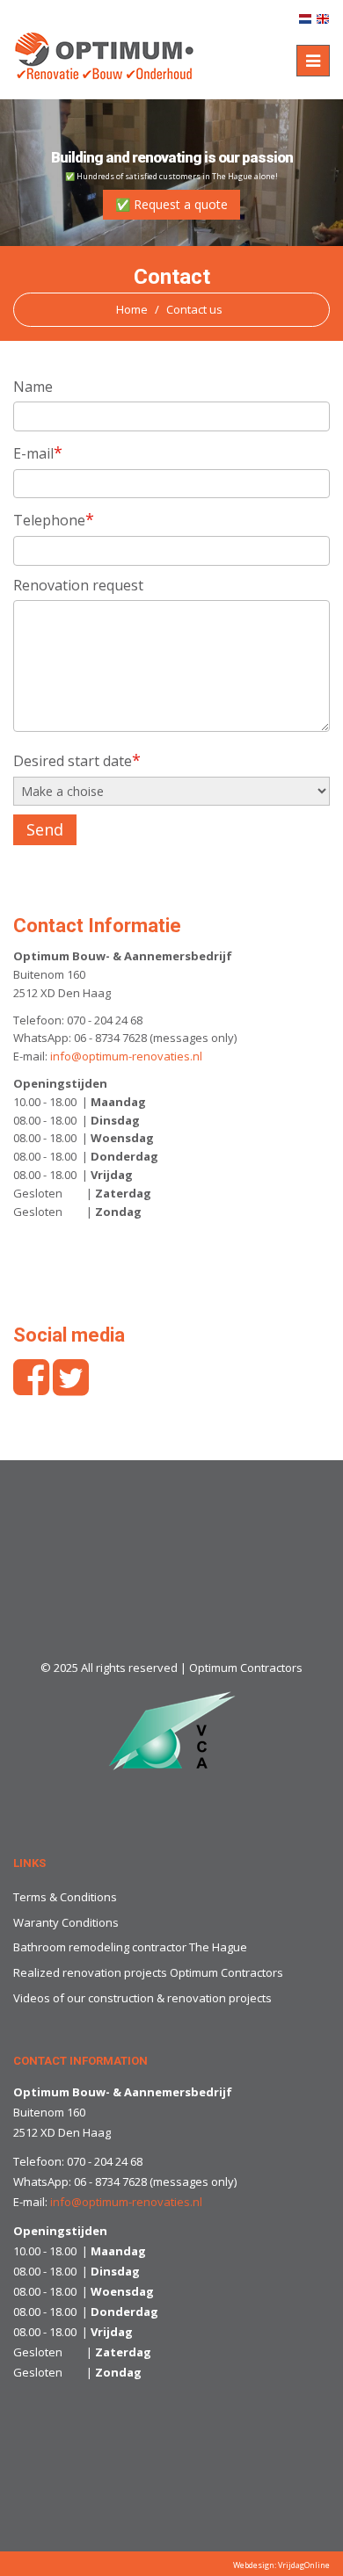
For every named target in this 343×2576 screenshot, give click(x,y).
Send (45, 829)
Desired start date (77, 760)
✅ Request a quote (171, 204)
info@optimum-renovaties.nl (126, 1056)
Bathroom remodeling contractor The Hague (130, 1947)
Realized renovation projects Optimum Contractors (148, 1972)
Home (132, 309)
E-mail (38, 452)
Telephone (54, 519)
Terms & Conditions (65, 1897)
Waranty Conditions (66, 1922)
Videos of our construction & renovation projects (142, 1998)
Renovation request (78, 585)
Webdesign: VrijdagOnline (281, 2565)
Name (33, 387)
